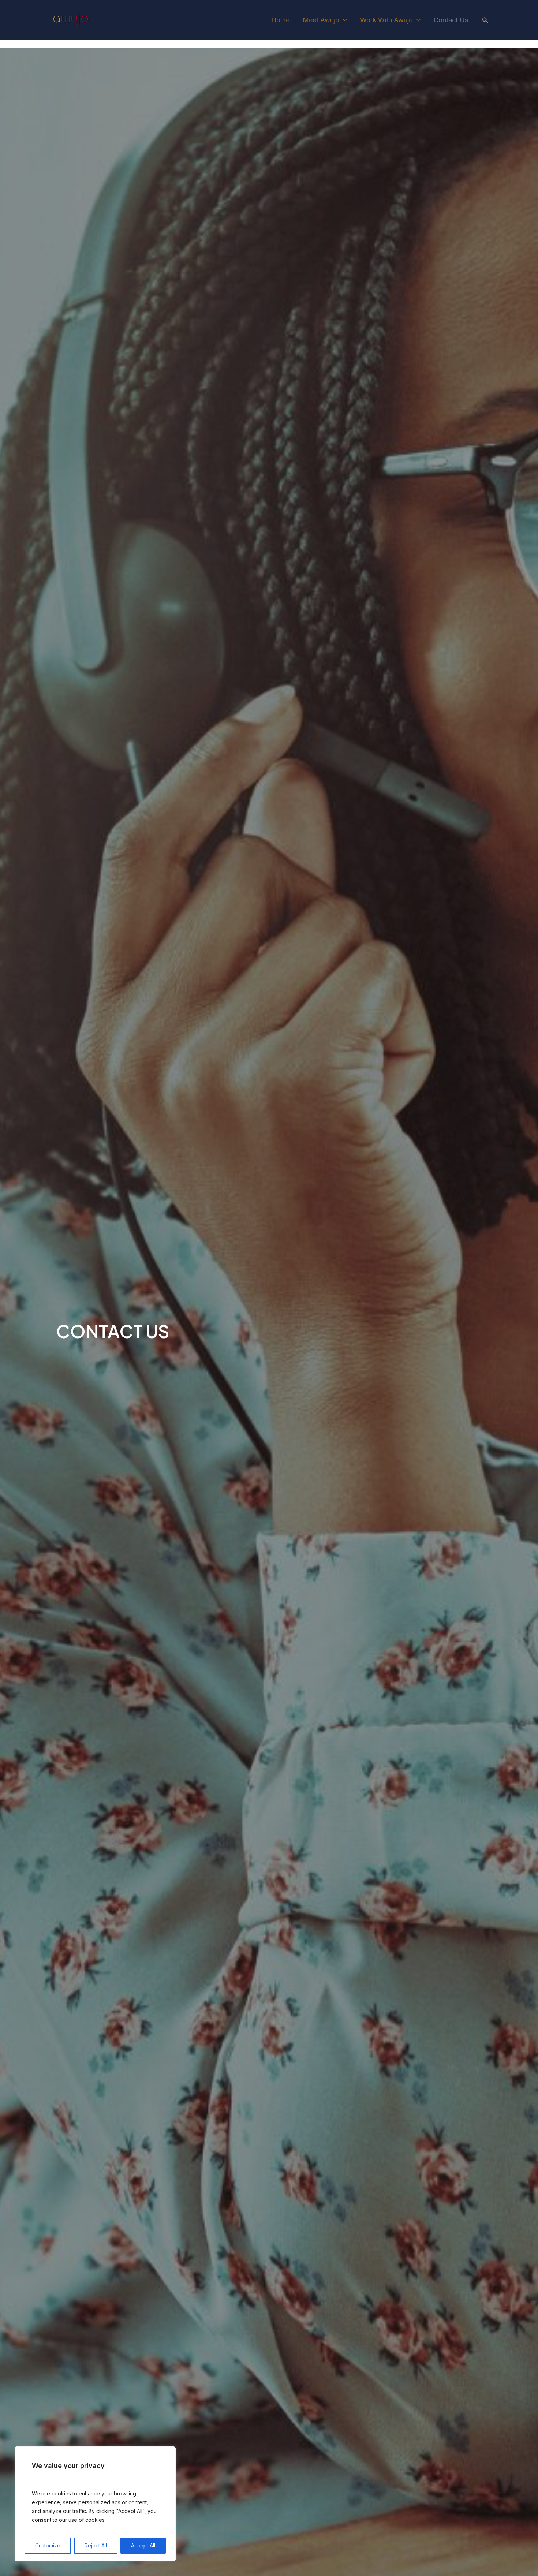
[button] (485, 20)
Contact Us (451, 20)
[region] (95, 2504)
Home (280, 20)
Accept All (143, 2545)
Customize (48, 2545)
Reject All (96, 2545)
